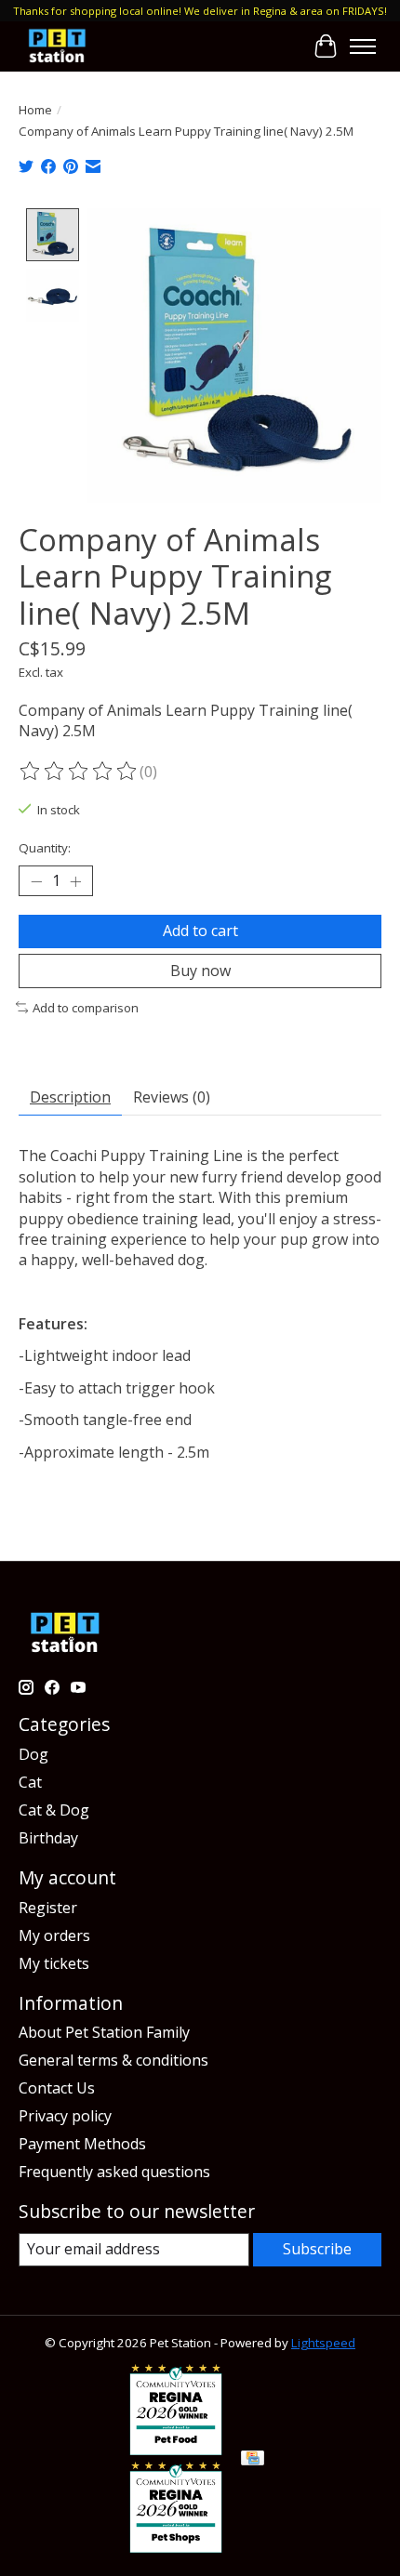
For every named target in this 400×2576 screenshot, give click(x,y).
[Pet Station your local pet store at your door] (57, 46)
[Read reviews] (79, 772)
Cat (30, 1782)
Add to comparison (86, 1008)
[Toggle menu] (363, 46)
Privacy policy (65, 2116)
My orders (54, 1935)
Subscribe (317, 2249)
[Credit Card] (253, 2460)
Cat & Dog (54, 1810)
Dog (33, 1754)
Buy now (200, 971)
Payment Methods (82, 2144)
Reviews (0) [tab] (172, 1097)
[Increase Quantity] (75, 881)
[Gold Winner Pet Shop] (176, 2547)
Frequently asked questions (114, 2172)
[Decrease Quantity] (36, 881)
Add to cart (200, 931)
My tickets (54, 1963)
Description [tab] (70, 1097)
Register (48, 1908)
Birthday (48, 1838)
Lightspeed (323, 2343)
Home (35, 110)
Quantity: (45, 848)
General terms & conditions (113, 2060)
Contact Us (57, 2088)
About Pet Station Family (104, 2032)
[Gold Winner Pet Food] (176, 2450)
